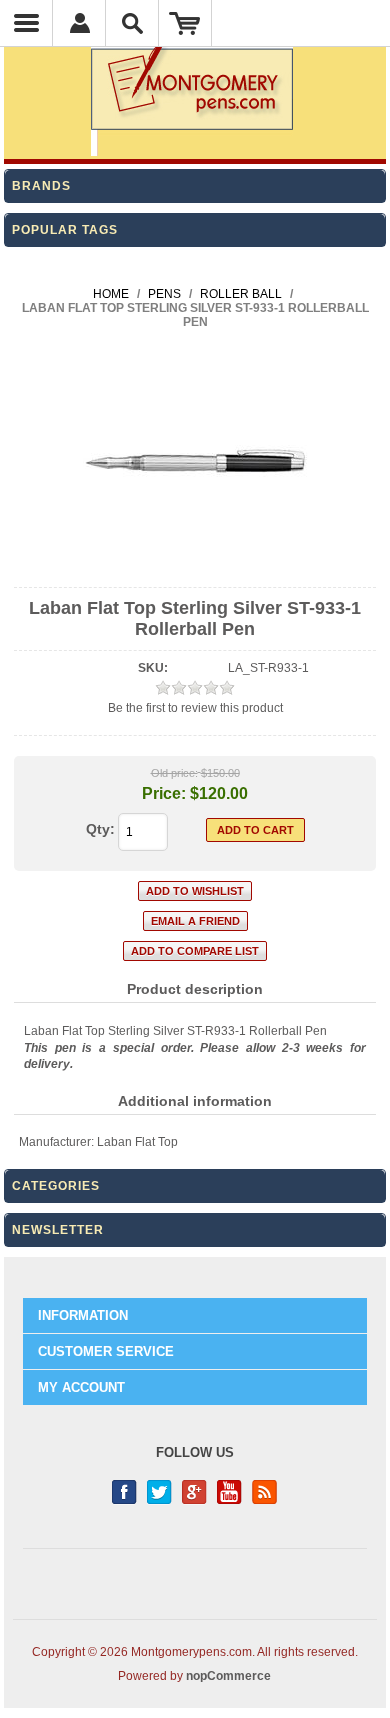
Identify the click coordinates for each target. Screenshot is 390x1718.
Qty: (100, 829)
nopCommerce (228, 1676)
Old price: (174, 773)
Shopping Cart (185, 23)
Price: (164, 793)
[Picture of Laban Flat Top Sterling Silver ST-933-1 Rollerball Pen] (195, 570)
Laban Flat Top (137, 1142)
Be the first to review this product (195, 708)
